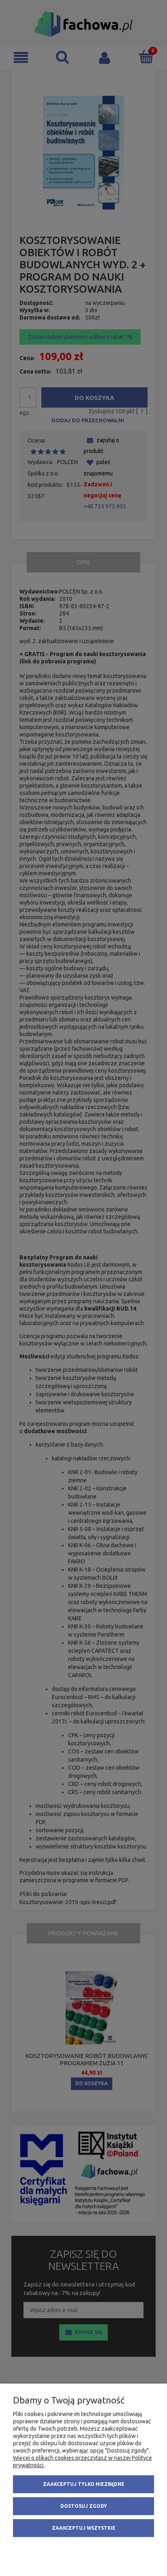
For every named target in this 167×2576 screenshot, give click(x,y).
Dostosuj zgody (84, 2506)
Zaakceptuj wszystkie (84, 2528)
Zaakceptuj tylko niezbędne (84, 2484)
